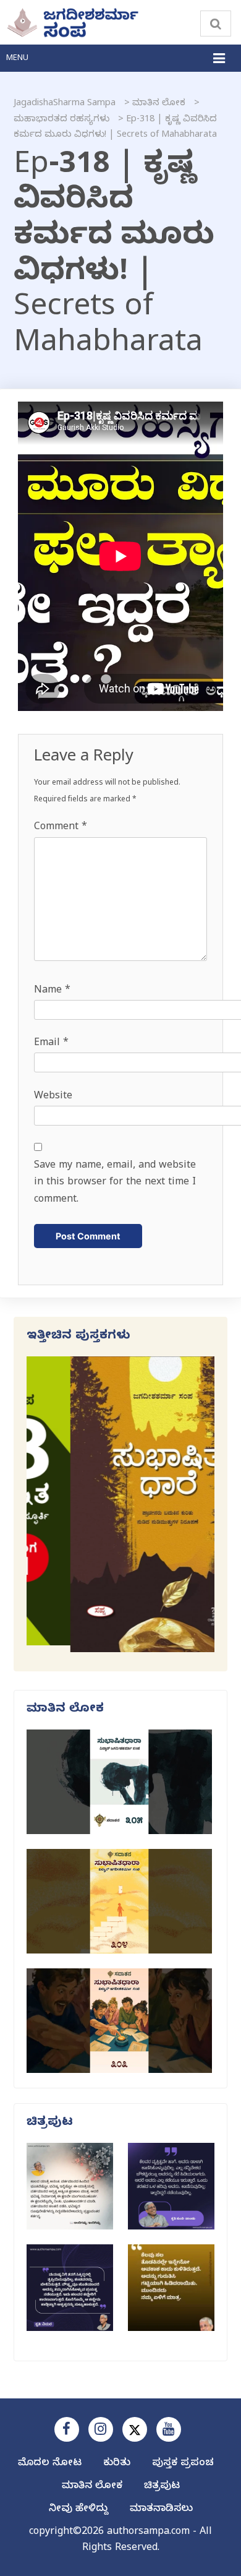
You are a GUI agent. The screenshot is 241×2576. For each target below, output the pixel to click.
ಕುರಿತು (117, 2464)
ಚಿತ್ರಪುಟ (162, 2487)
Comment (61, 828)
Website (53, 1097)
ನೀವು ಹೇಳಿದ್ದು (78, 2510)
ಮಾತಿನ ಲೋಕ (92, 2487)
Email (51, 1044)
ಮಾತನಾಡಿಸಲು (161, 2510)
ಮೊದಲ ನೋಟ (50, 2464)
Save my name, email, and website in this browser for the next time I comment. (115, 1183)
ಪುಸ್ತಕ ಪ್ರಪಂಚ (183, 2464)
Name (52, 991)
